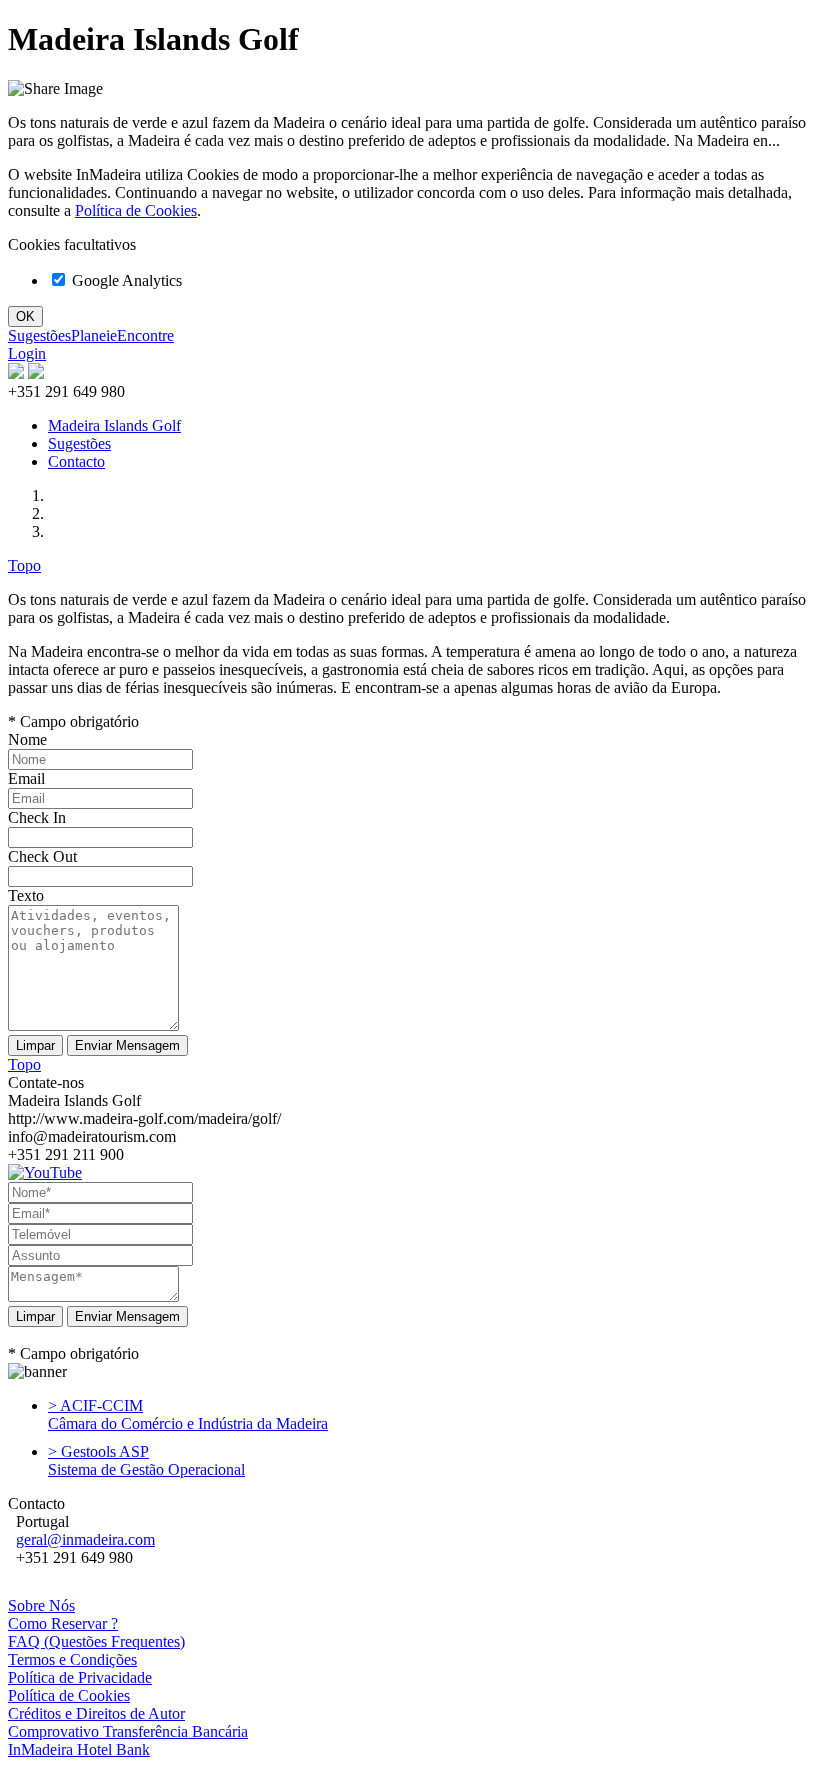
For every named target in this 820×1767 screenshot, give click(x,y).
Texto (26, 895)
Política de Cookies (136, 210)
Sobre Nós (41, 1605)
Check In (37, 817)
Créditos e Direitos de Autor (96, 1713)
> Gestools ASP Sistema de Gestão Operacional (146, 1460)
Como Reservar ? (63, 1623)
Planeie (94, 335)
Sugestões (39, 335)
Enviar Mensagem (127, 1316)
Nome (27, 739)
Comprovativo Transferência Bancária (128, 1731)
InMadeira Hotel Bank (79, 1749)
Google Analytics (125, 280)
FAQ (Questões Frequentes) (96, 1641)
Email (26, 778)
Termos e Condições (72, 1659)
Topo (24, 565)
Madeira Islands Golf (114, 425)
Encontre (145, 335)
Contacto (76, 461)
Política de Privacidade (80, 1677)
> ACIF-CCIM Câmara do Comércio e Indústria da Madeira (188, 1414)
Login (27, 353)
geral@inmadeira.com (85, 1539)
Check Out (42, 856)
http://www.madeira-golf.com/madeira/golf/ (144, 1118)
